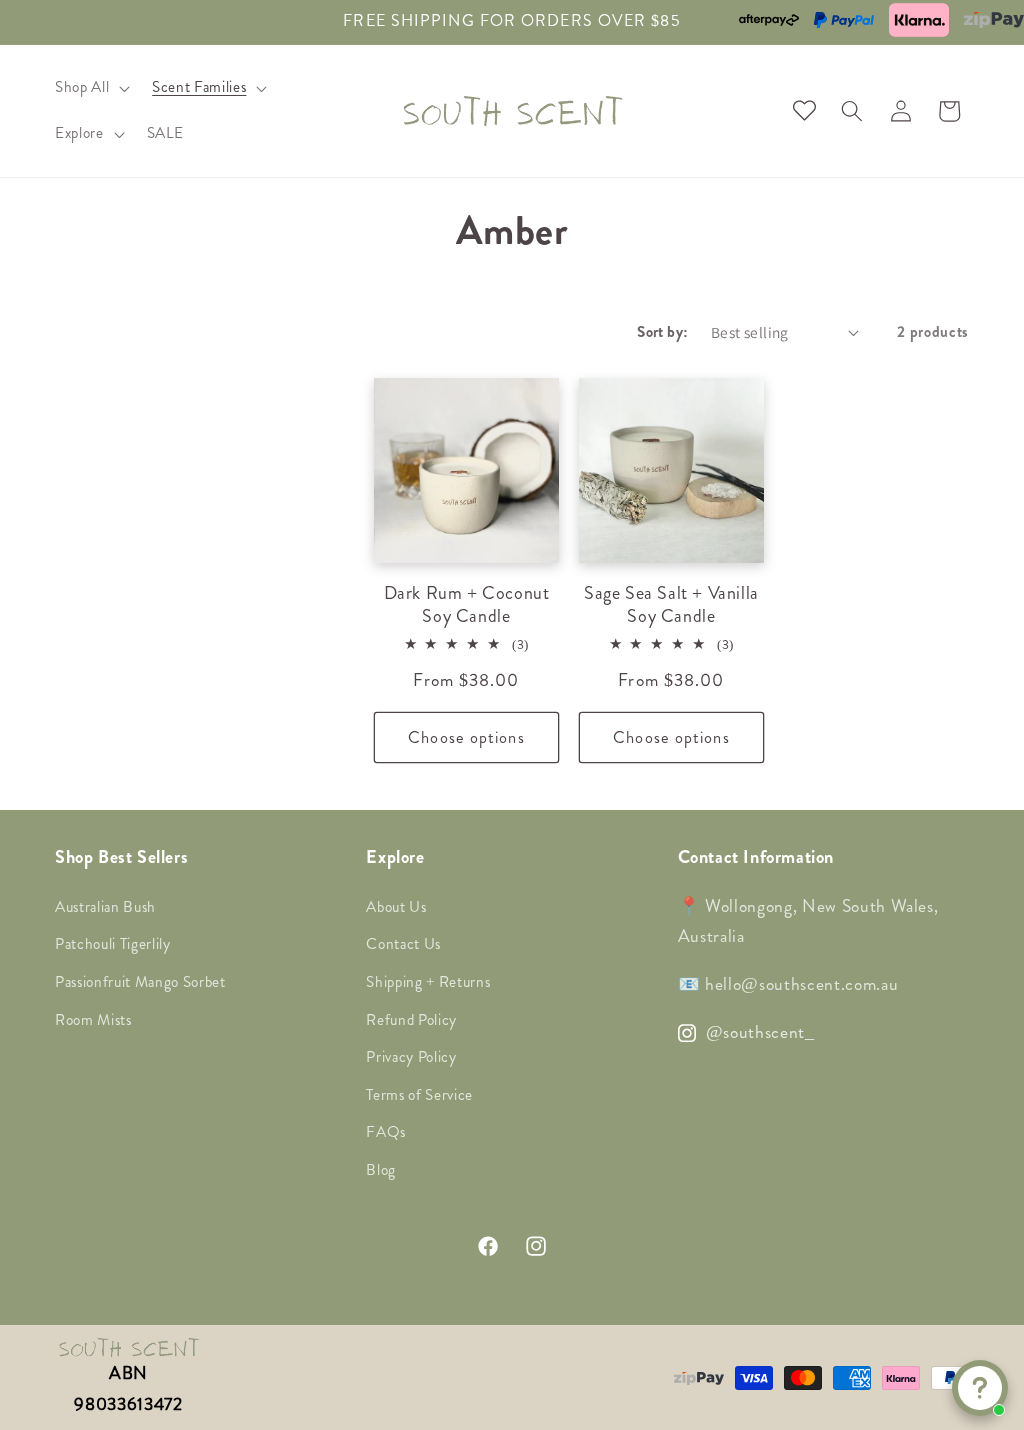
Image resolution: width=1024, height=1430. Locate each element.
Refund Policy (411, 1020)
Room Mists (93, 1020)
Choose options (466, 737)
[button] (90, 88)
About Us (396, 907)
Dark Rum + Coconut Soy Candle (467, 605)
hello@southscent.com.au (799, 984)
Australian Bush (105, 907)
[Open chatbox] (980, 1388)
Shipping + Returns (428, 982)
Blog (381, 1170)
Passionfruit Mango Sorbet (140, 982)
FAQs (386, 1132)
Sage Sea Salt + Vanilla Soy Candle (671, 605)
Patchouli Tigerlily (113, 944)
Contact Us (403, 944)
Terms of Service (419, 1095)
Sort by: (663, 332)
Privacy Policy (411, 1057)
